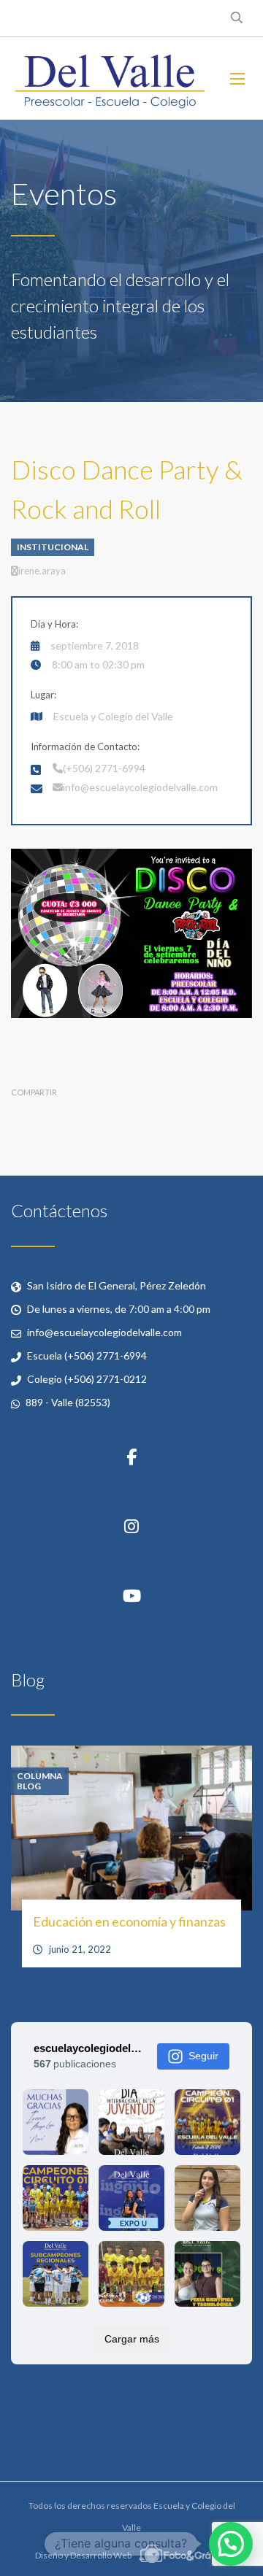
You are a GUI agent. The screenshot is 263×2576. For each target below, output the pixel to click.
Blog (29, 1786)
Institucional (53, 547)
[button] (231, 2544)
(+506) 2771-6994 (104, 768)
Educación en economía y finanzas (129, 1921)
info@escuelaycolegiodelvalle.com (140, 787)
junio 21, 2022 (80, 1949)
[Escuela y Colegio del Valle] (110, 78)
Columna (40, 1776)
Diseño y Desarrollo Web (84, 2555)
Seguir (203, 2056)
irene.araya (42, 571)
